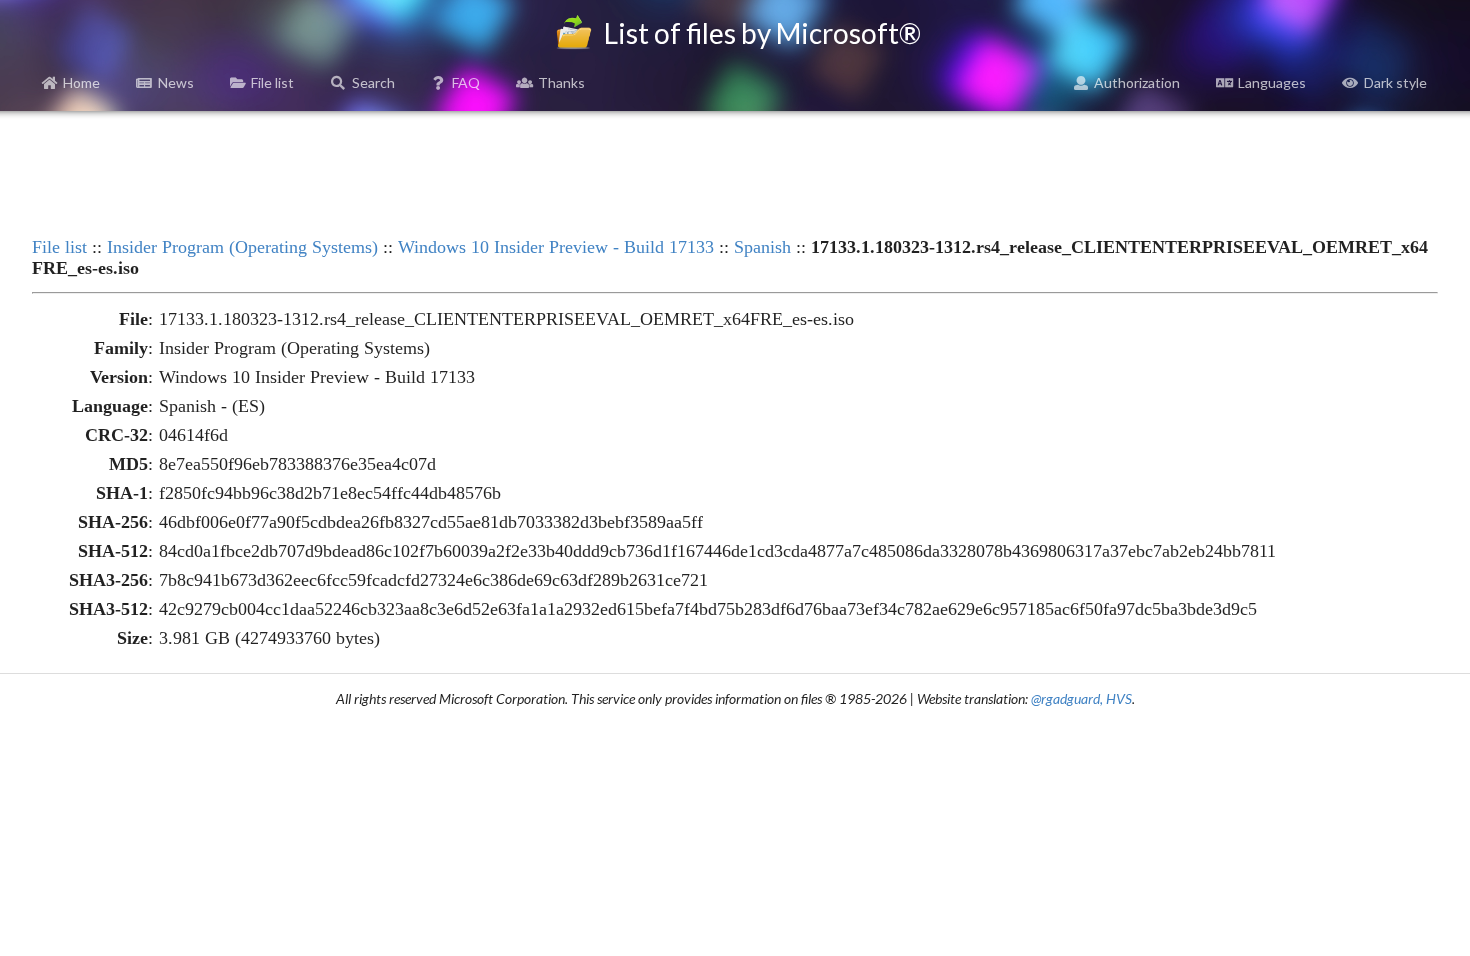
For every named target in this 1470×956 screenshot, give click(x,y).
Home (81, 82)
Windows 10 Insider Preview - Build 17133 (556, 247)
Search (373, 82)
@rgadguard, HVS (1081, 698)
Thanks (561, 82)
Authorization (1137, 82)
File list (272, 82)
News (176, 82)
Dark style (1395, 82)
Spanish (762, 247)
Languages (1272, 82)
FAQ (466, 82)
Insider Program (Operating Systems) (242, 247)
